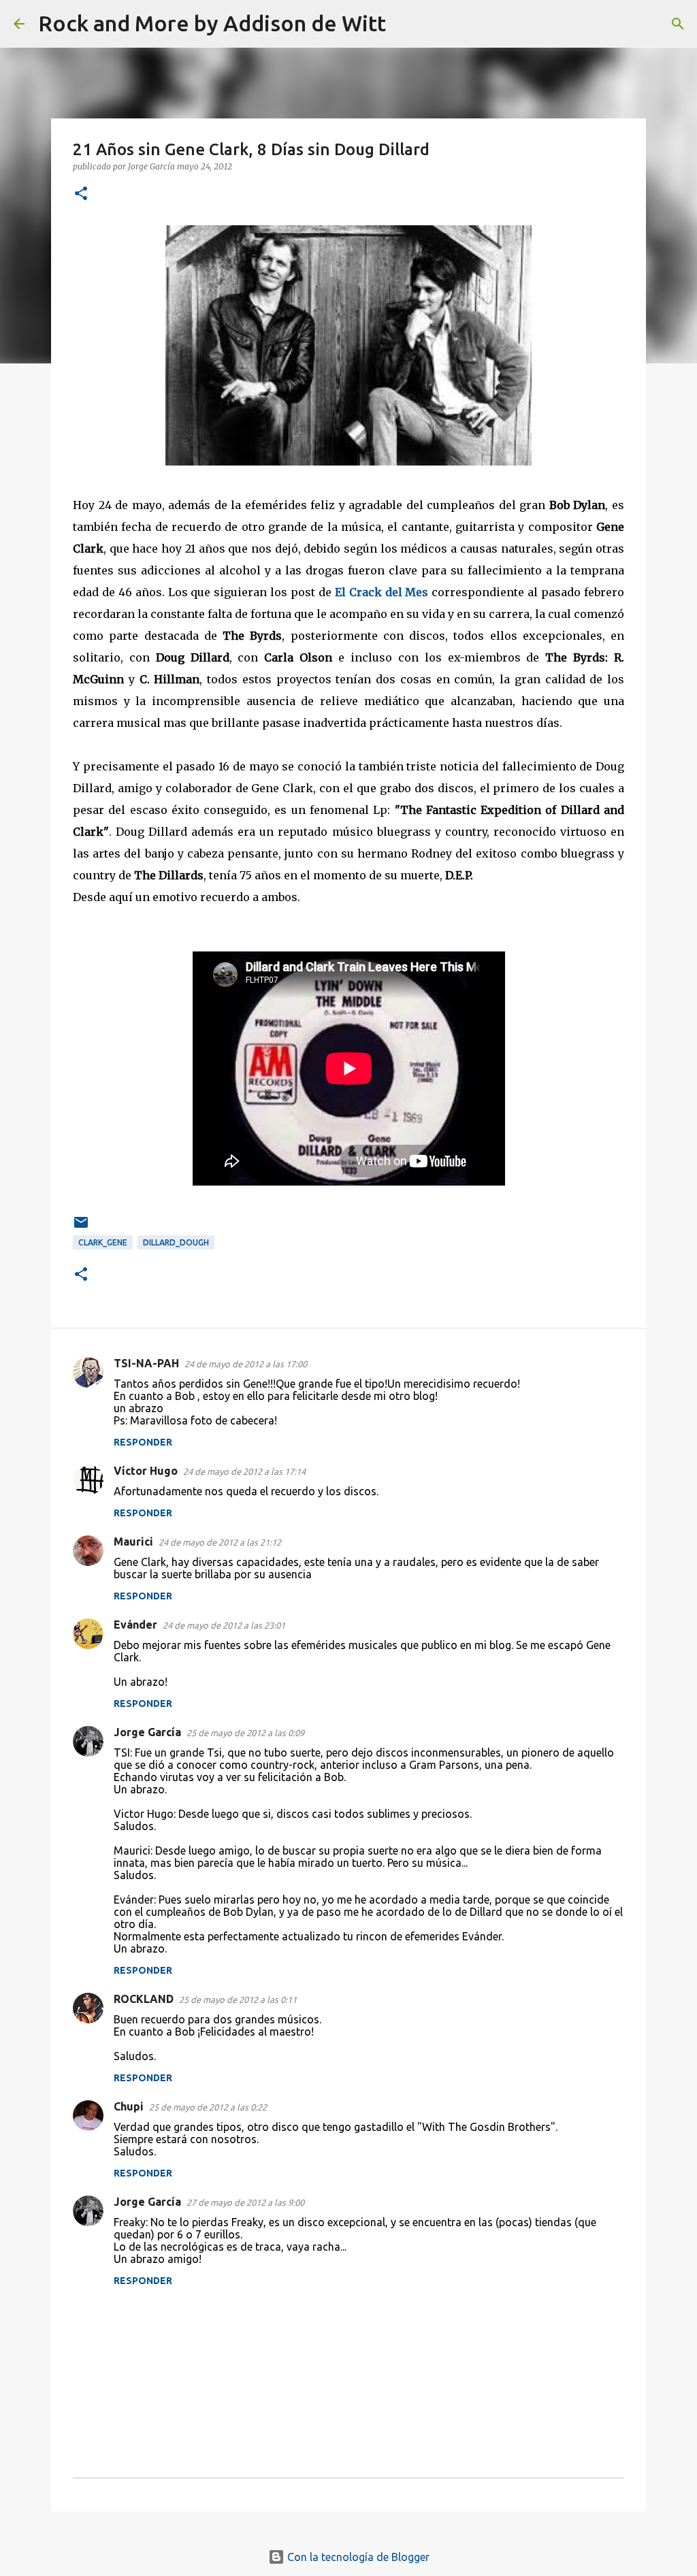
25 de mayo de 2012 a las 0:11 (238, 2000)
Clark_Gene (103, 1242)
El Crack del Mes (382, 592)
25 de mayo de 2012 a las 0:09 (245, 1733)
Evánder (135, 1625)
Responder (143, 1442)
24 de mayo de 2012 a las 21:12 (220, 1542)
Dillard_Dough (176, 1242)
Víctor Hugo (146, 1471)
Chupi (129, 2106)
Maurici (133, 1542)
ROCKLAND (144, 1999)
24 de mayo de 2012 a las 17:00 (246, 1364)
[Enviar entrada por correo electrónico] (81, 1227)
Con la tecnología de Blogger (357, 2557)
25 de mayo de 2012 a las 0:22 (208, 2107)
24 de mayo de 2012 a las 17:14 (244, 1471)
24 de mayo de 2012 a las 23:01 (224, 1625)
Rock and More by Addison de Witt (212, 23)
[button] (81, 194)
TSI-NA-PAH (146, 1363)
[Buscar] (405, 24)
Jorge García (147, 1732)
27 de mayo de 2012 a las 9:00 (245, 2202)
